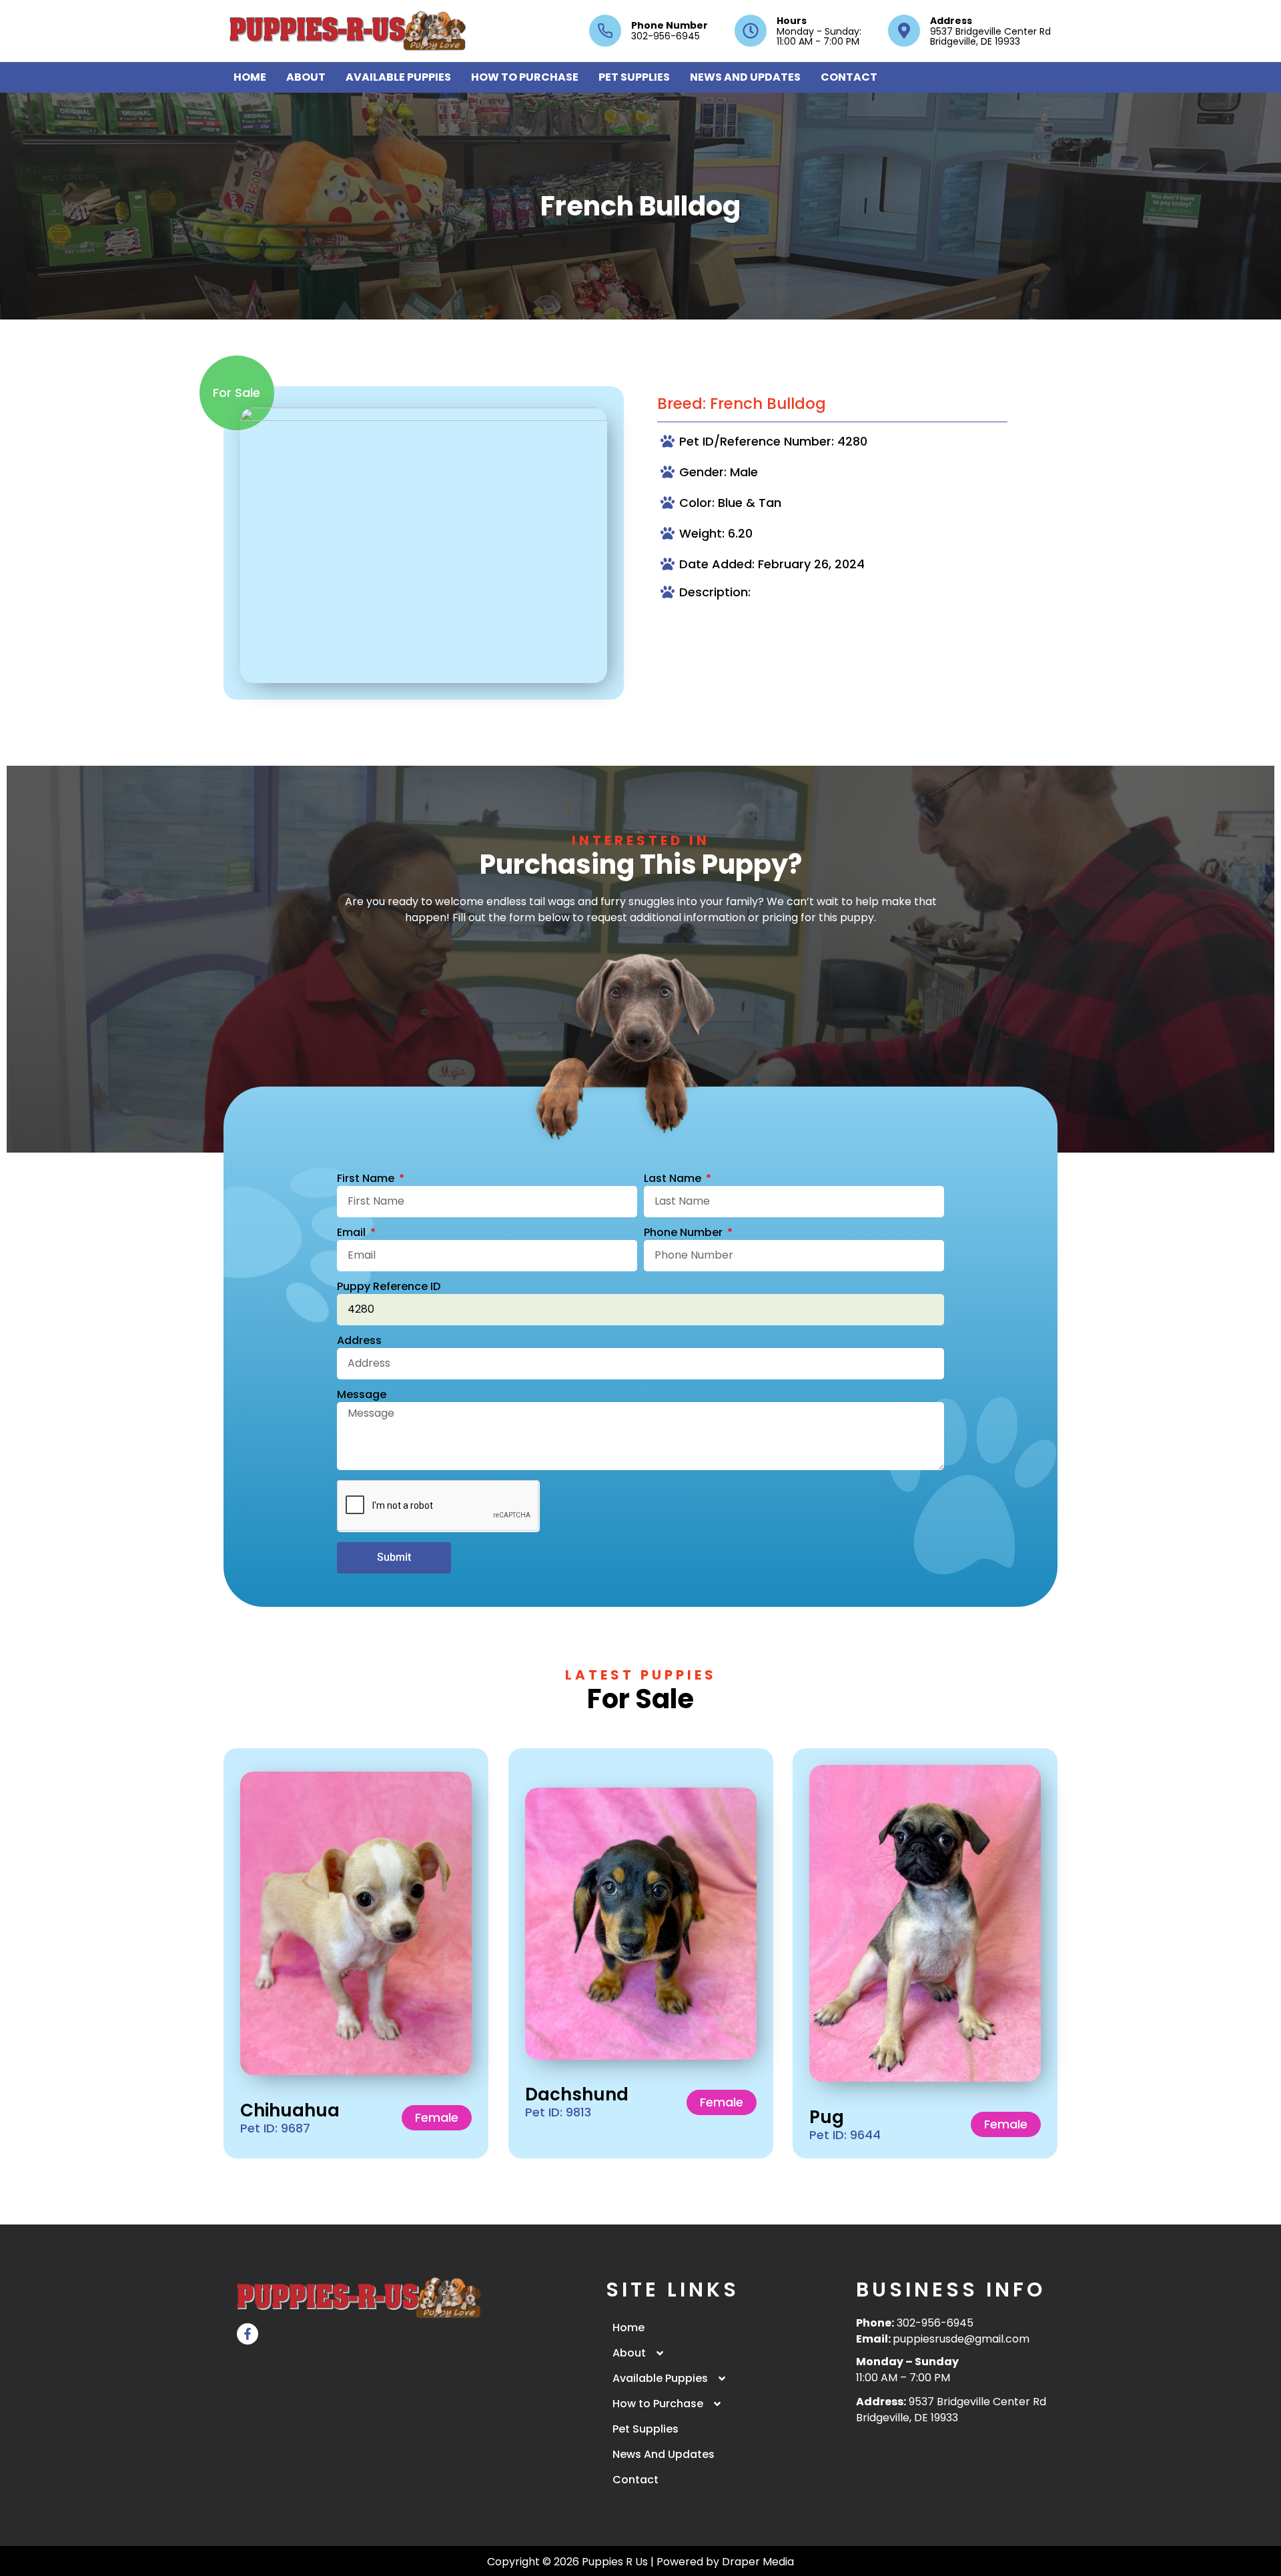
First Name (367, 1180)
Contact (849, 77)
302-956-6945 (935, 2323)
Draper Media (758, 2562)
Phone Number (670, 25)
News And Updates (745, 77)
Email (353, 1234)
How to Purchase (525, 77)
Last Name (674, 1180)
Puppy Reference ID (389, 1288)
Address (951, 21)
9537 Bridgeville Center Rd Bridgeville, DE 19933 (951, 2410)
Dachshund (577, 2094)
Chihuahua (290, 2110)
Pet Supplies (634, 77)
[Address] (904, 31)
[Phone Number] (605, 31)
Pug (827, 2116)
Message (362, 1396)
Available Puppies (398, 77)
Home (250, 77)
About (306, 77)
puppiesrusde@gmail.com (961, 2339)
